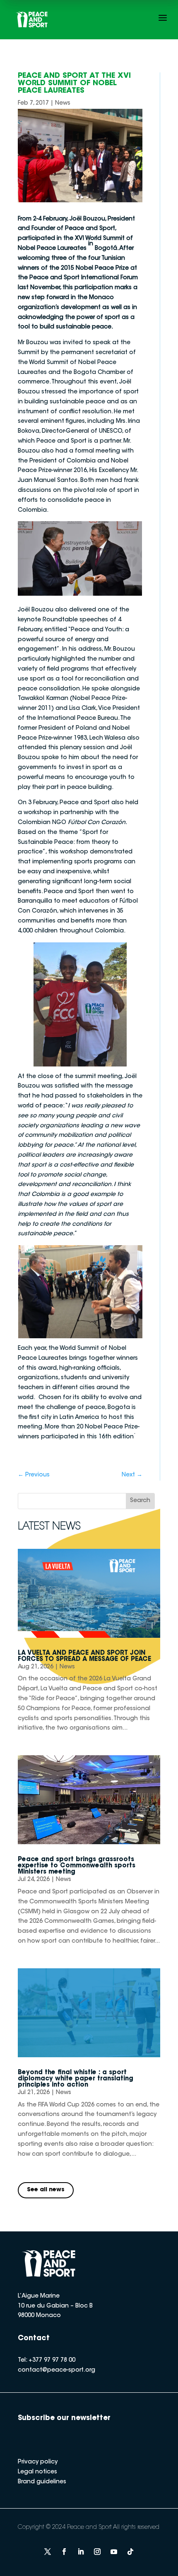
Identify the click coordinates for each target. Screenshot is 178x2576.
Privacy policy (38, 2462)
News (63, 103)
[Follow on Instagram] (97, 2552)
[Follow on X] (48, 2552)
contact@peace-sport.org (57, 2370)
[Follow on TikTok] (130, 2552)
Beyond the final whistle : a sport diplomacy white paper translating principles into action (76, 2079)
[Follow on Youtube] (114, 2552)
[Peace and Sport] (32, 20)
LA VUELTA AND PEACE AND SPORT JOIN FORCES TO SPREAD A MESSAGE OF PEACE (84, 1656)
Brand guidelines (42, 2482)
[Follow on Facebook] (64, 2552)
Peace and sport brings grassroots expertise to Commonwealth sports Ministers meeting (77, 1866)
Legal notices (37, 2472)
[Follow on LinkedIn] (81, 2552)
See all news (46, 2190)
